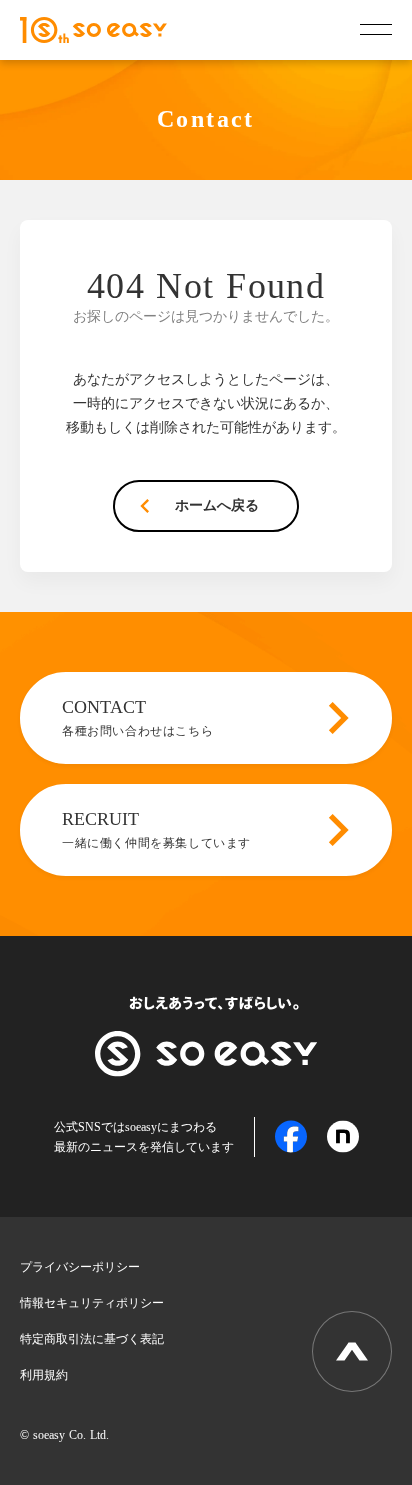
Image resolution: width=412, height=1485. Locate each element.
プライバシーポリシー (80, 1267)
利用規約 (44, 1375)
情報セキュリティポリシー (92, 1303)
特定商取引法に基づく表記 (92, 1339)
